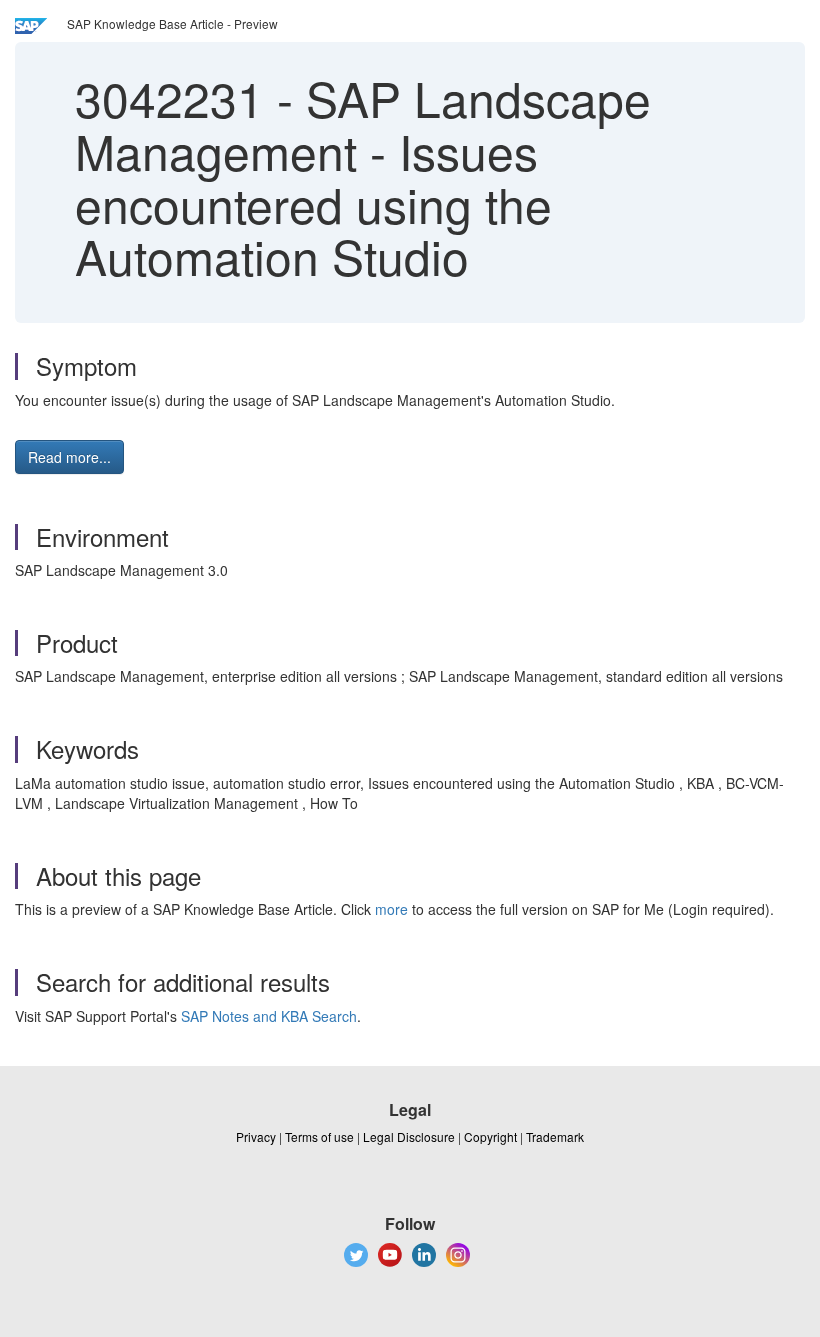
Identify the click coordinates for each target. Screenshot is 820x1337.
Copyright (490, 1136)
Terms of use (319, 1136)
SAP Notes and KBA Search (269, 1016)
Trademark (555, 1136)
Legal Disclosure (409, 1136)
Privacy (256, 1136)
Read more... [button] (69, 457)
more (391, 909)
